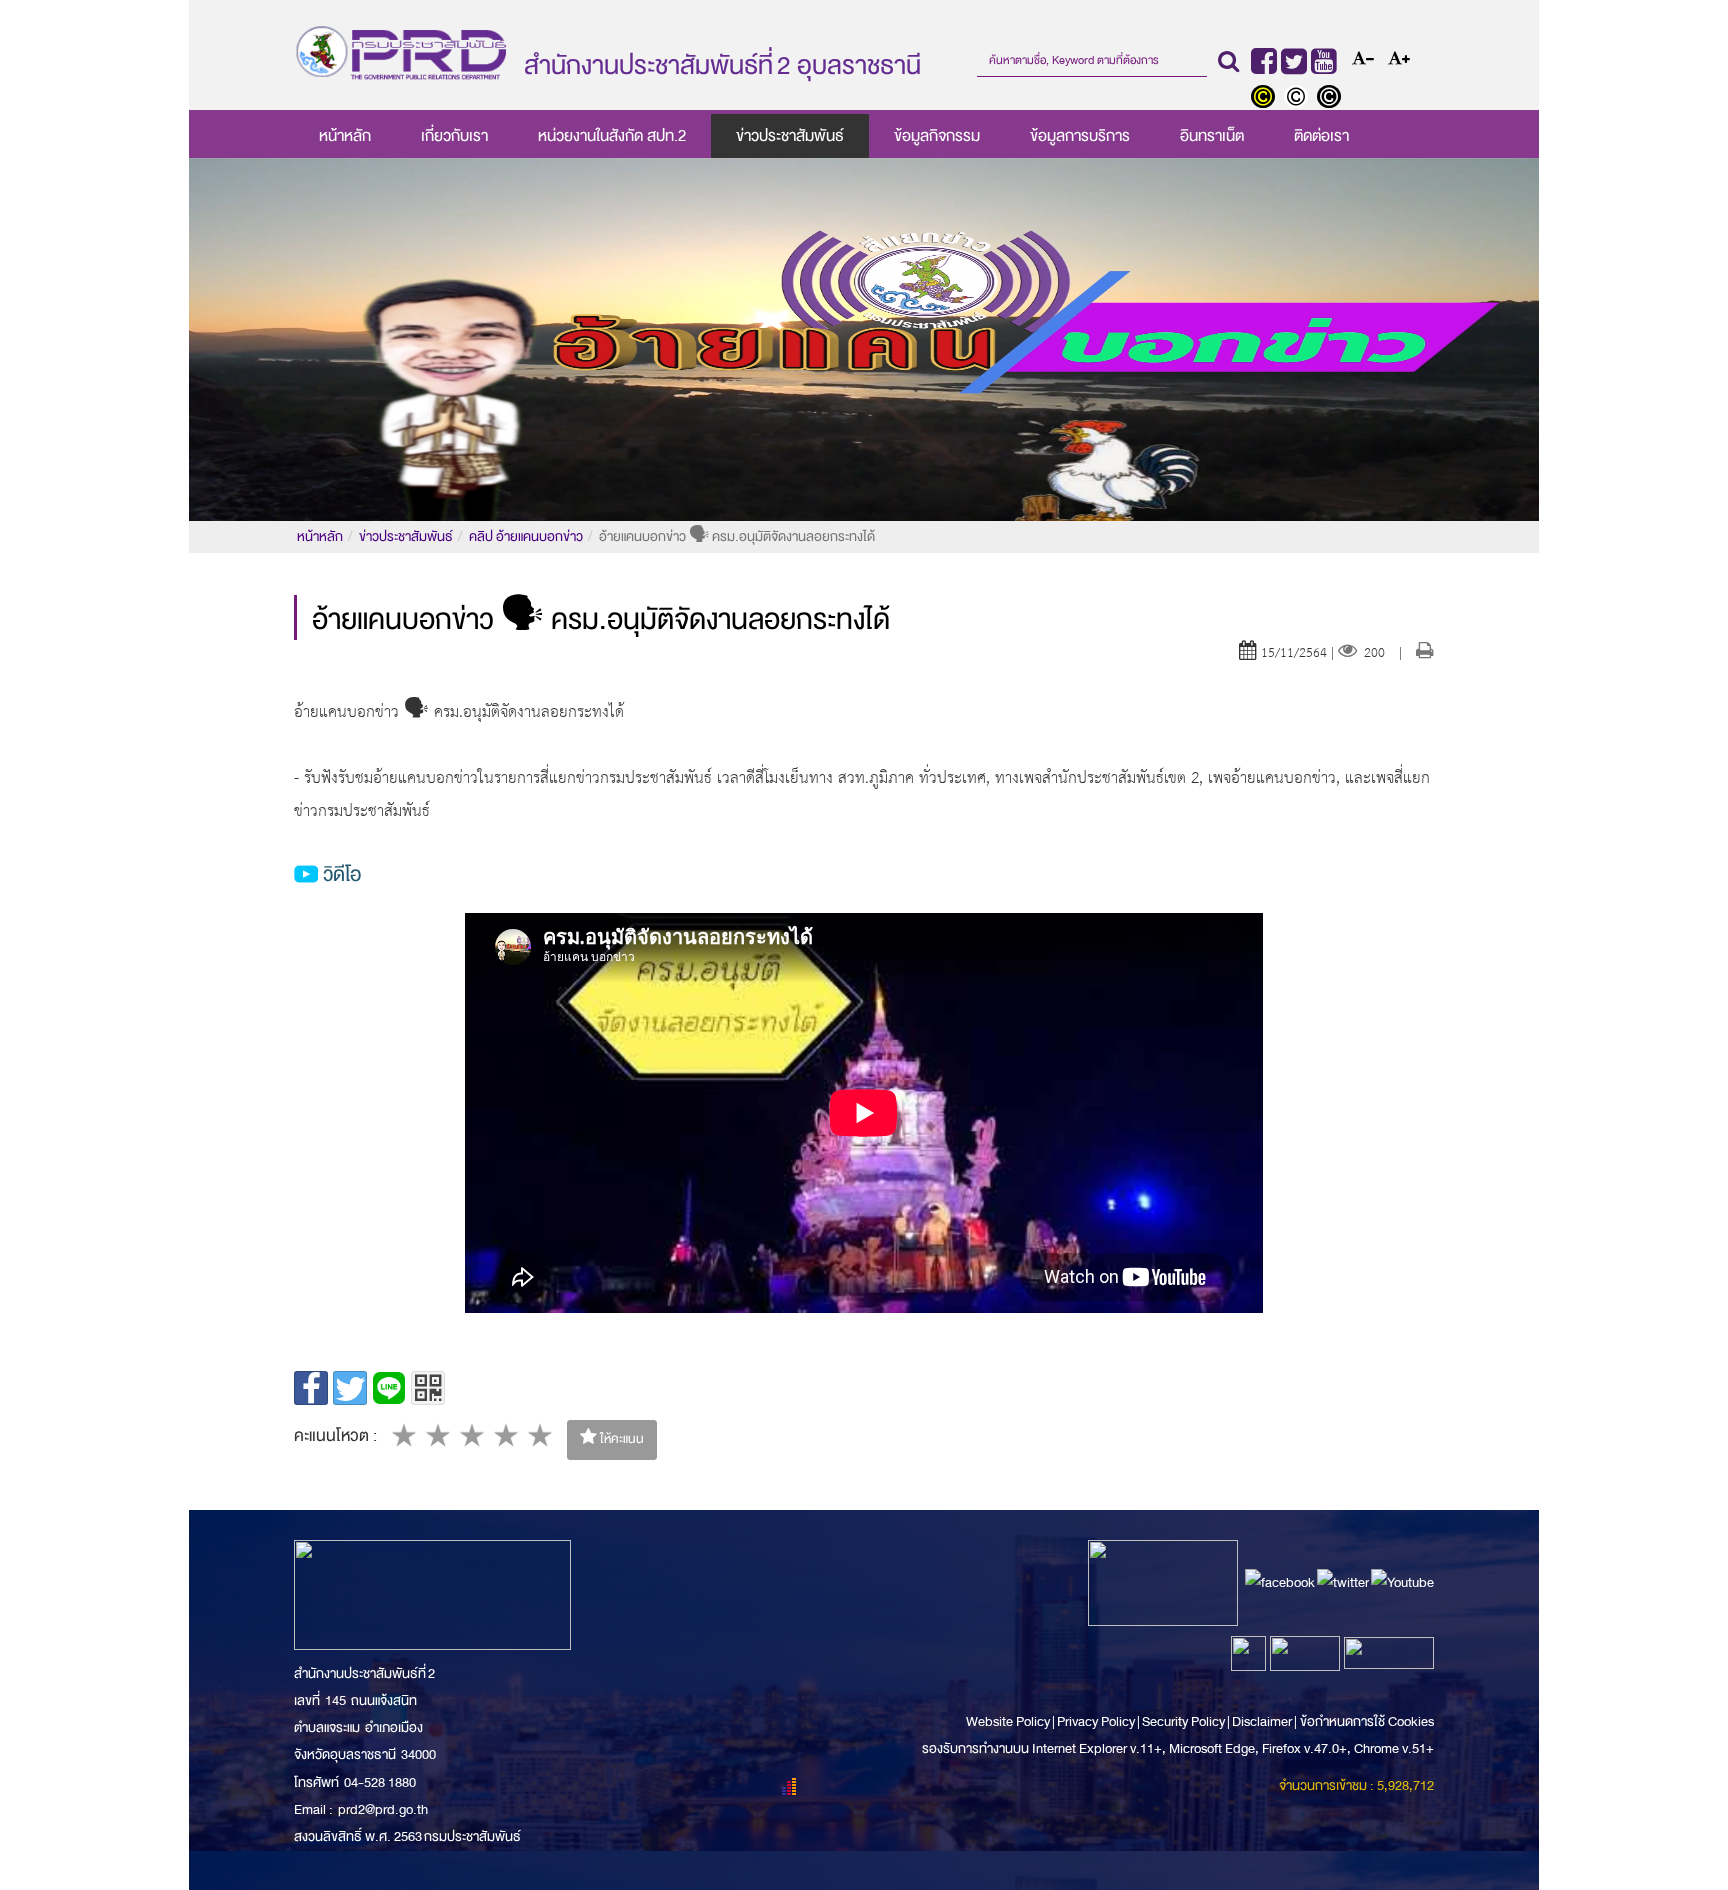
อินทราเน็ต (1212, 136)
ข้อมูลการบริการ (1080, 136)
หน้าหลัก (345, 136)
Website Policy (1009, 1721)
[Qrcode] (428, 1388)
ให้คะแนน (620, 1439)
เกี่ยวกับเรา (454, 136)
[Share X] (350, 1388)
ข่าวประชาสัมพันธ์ (790, 136)
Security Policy (1183, 1721)
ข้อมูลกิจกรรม (937, 136)
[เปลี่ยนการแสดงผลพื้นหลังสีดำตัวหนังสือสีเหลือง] (1267, 99)
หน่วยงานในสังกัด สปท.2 (612, 136)
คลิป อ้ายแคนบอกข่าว (526, 536)
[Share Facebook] (311, 1388)
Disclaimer (1263, 1721)
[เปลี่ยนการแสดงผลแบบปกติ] (1300, 99)
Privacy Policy (1096, 1721)
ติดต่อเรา (1321, 136)
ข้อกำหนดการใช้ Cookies (1367, 1721)
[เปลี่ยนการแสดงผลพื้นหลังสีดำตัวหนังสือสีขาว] (1331, 99)
